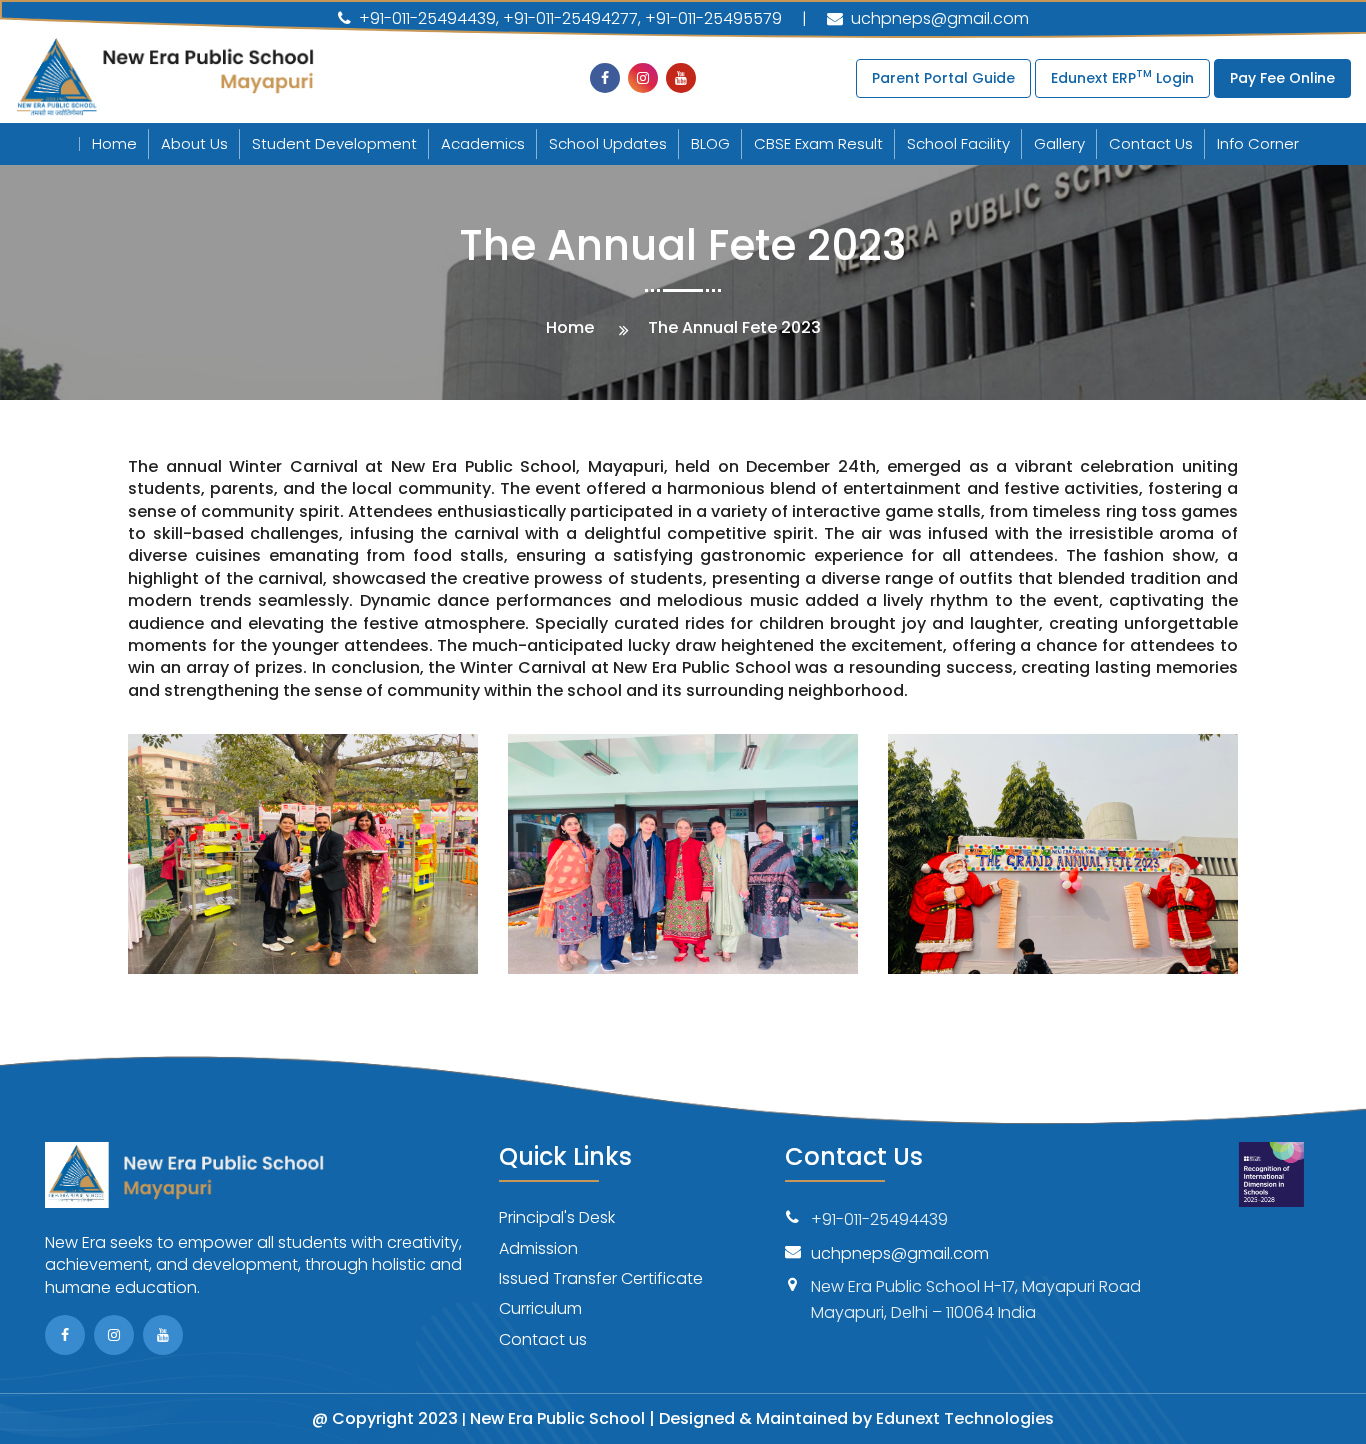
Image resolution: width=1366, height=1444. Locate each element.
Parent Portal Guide (943, 78)
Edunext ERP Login (1122, 76)
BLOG (710, 143)
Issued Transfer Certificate (601, 1278)
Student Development (334, 143)
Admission (538, 1248)
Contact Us (1151, 143)
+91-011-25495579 (713, 19)
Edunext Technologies (965, 1418)
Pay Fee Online (1282, 78)
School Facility (958, 143)
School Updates (608, 143)
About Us (194, 143)
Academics (483, 143)
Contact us (543, 1339)
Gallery (1059, 143)
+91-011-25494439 (425, 19)
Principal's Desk (557, 1217)
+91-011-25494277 (570, 19)
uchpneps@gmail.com (938, 18)
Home (114, 143)
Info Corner (1258, 143)
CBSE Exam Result (818, 143)
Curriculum (540, 1308)
